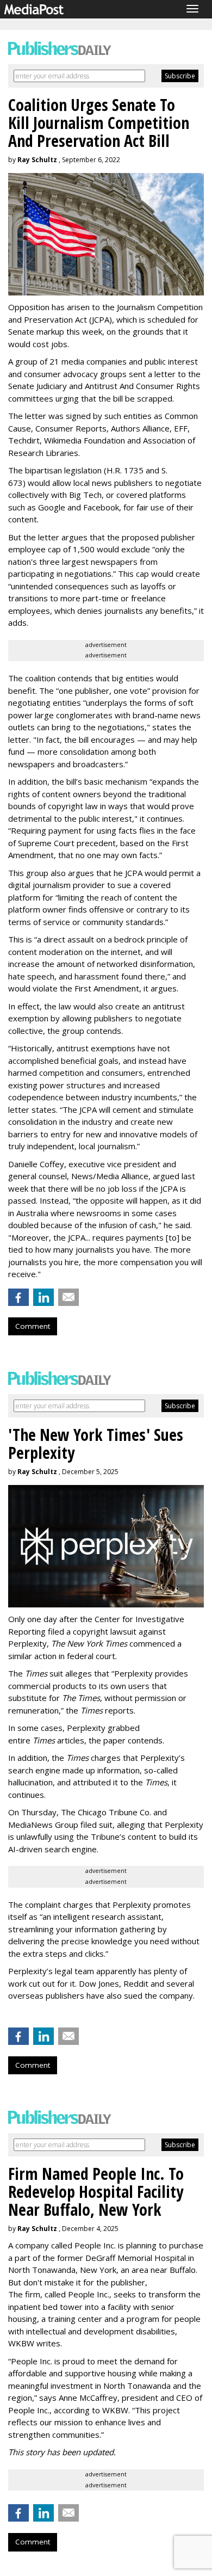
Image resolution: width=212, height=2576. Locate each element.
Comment (33, 1326)
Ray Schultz (37, 160)
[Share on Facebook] (18, 1297)
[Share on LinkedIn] (43, 1297)
